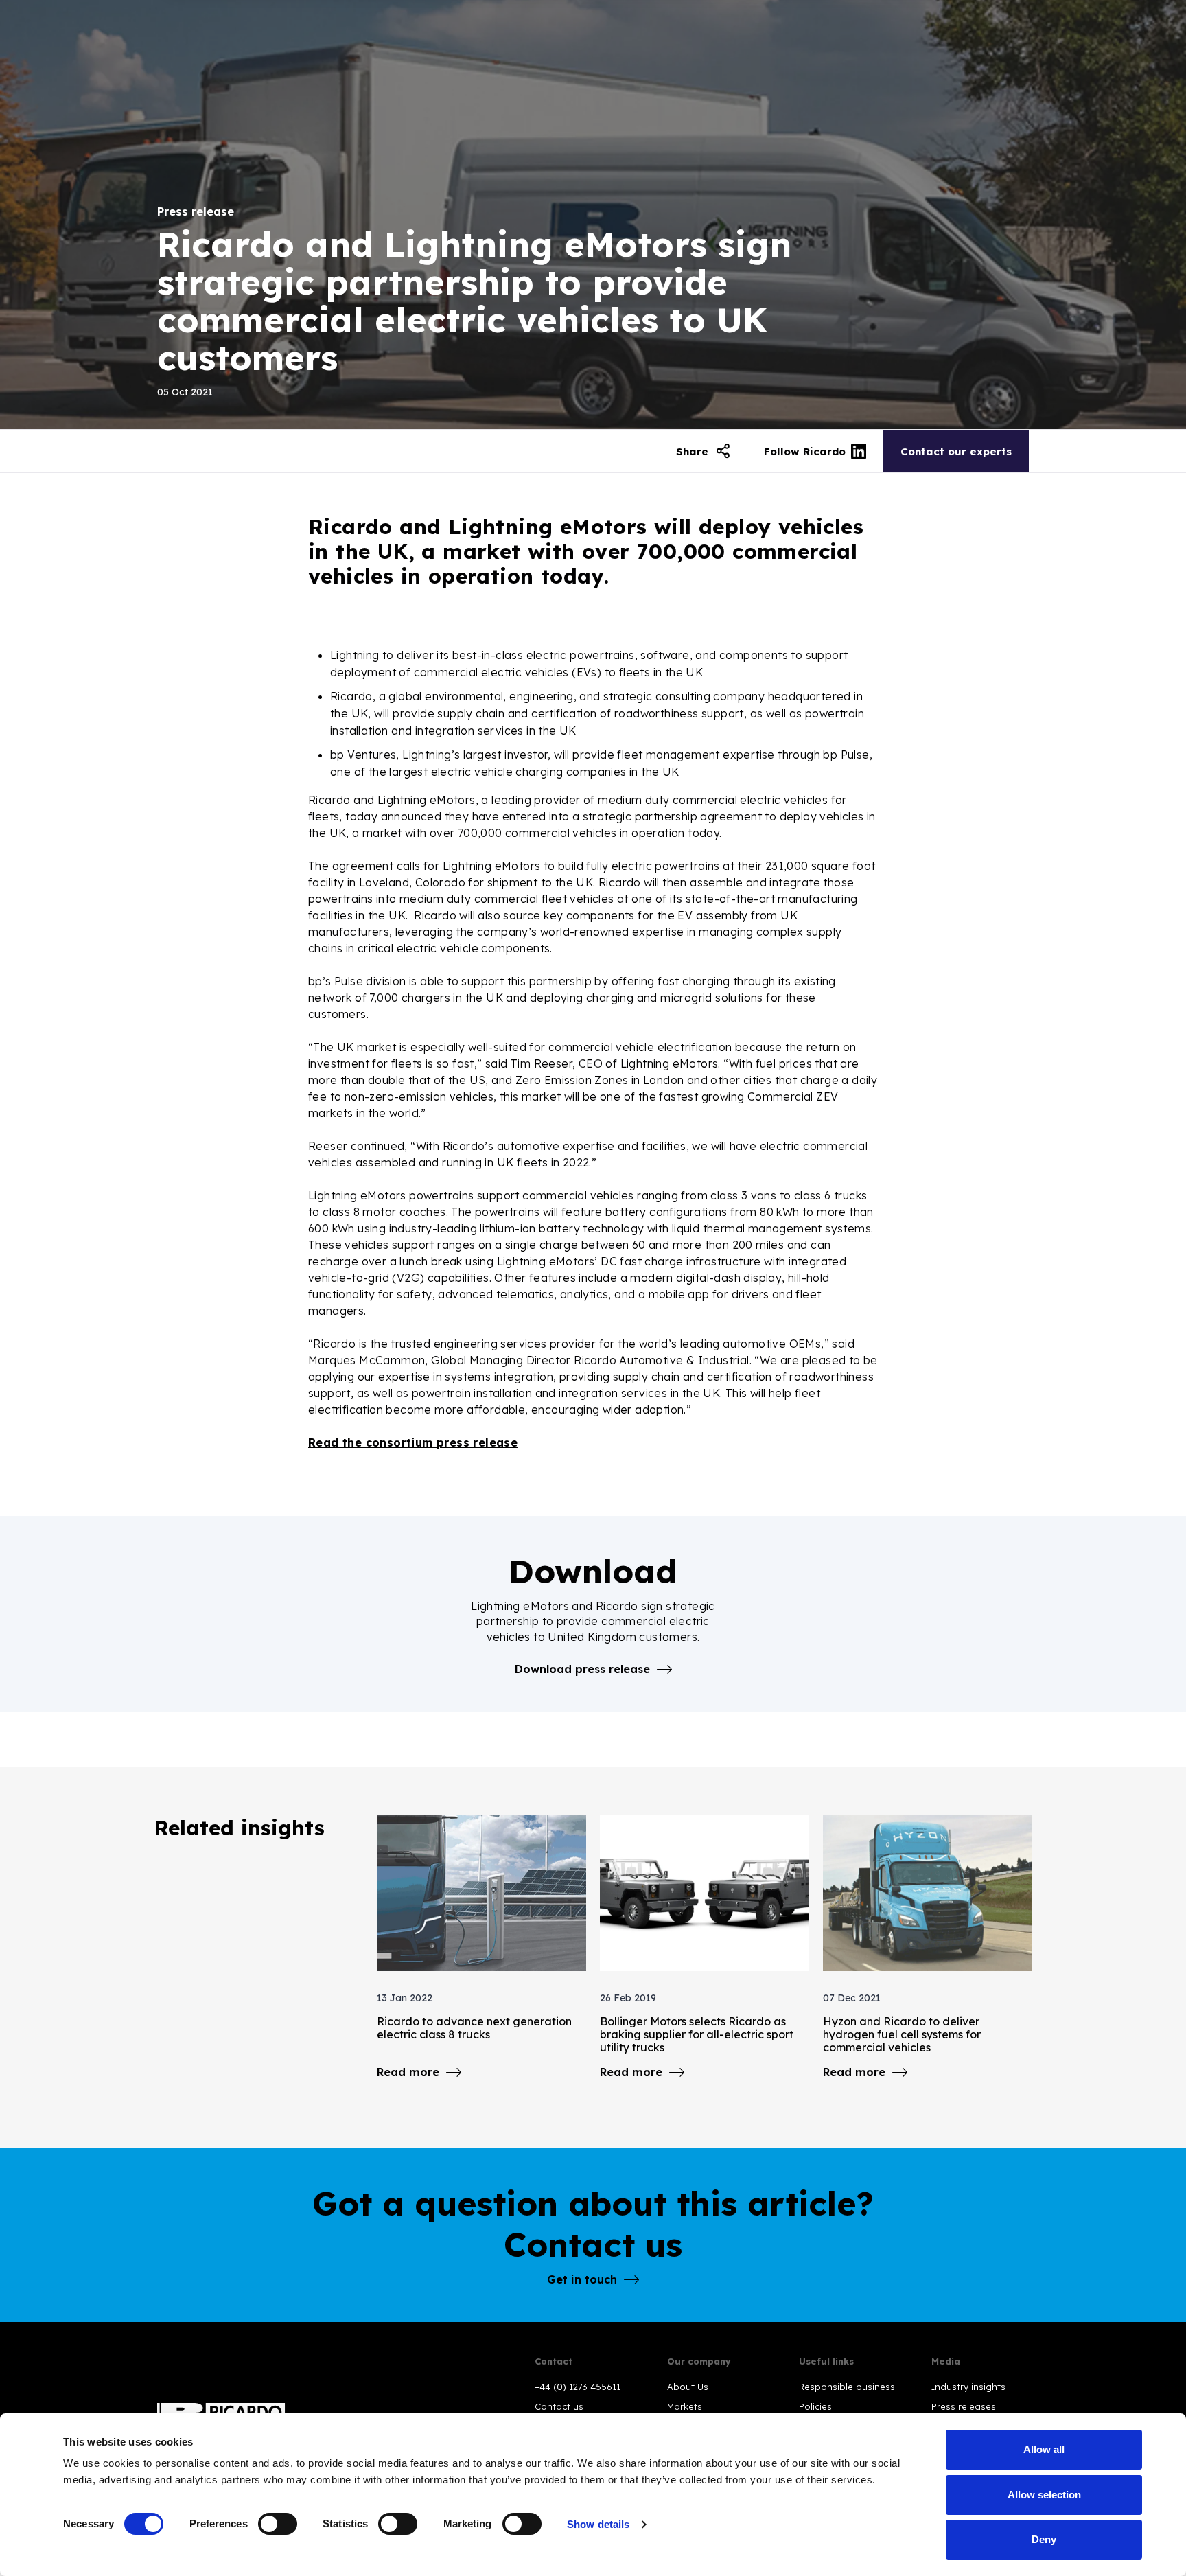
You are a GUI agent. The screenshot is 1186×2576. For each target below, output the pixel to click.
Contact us (559, 2406)
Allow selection (1044, 2495)
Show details (598, 2524)
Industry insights (968, 2387)
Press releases (964, 2406)
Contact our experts (956, 451)
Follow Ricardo (805, 451)
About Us (688, 2387)
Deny (1044, 2539)
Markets (685, 2406)
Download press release (582, 1669)
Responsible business (847, 2387)
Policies (815, 2406)
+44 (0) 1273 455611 (578, 2387)
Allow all (1044, 2449)
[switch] (278, 2524)
